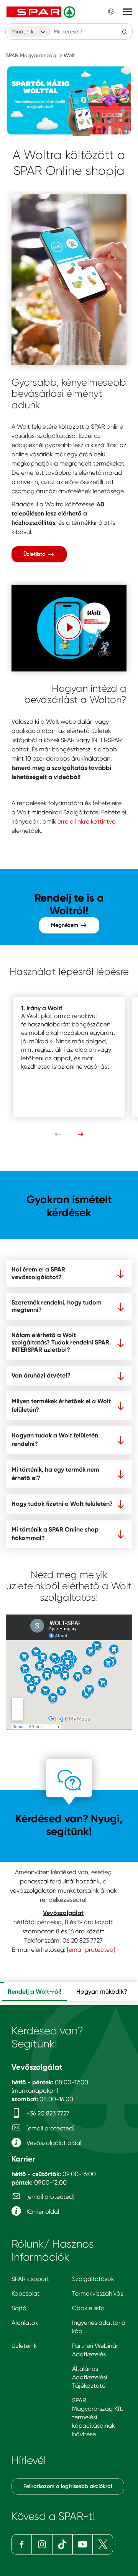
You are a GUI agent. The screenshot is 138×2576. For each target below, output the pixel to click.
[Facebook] (22, 2544)
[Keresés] (125, 31)
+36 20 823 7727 (47, 2113)
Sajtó (19, 2308)
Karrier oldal (42, 2212)
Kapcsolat (25, 2293)
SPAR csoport (30, 2279)
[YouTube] (83, 2544)
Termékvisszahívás (98, 2293)
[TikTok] (62, 2544)
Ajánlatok (25, 2323)
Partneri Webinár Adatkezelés (95, 2350)
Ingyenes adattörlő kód (99, 2327)
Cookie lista (88, 2308)
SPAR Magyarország (31, 55)
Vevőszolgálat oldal (53, 2143)
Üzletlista (35, 554)
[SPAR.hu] (42, 12)
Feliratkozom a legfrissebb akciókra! (68, 2486)
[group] (34, 1992)
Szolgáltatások (93, 2279)
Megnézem (65, 925)
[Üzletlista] (69, 280)
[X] (103, 2544)
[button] (69, 627)
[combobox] (29, 31)
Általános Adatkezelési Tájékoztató (90, 2377)
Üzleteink (24, 2346)
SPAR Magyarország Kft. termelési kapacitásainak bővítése (98, 2417)
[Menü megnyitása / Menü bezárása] (128, 12)
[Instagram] (42, 2544)
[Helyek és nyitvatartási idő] (111, 12)
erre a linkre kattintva (87, 821)
